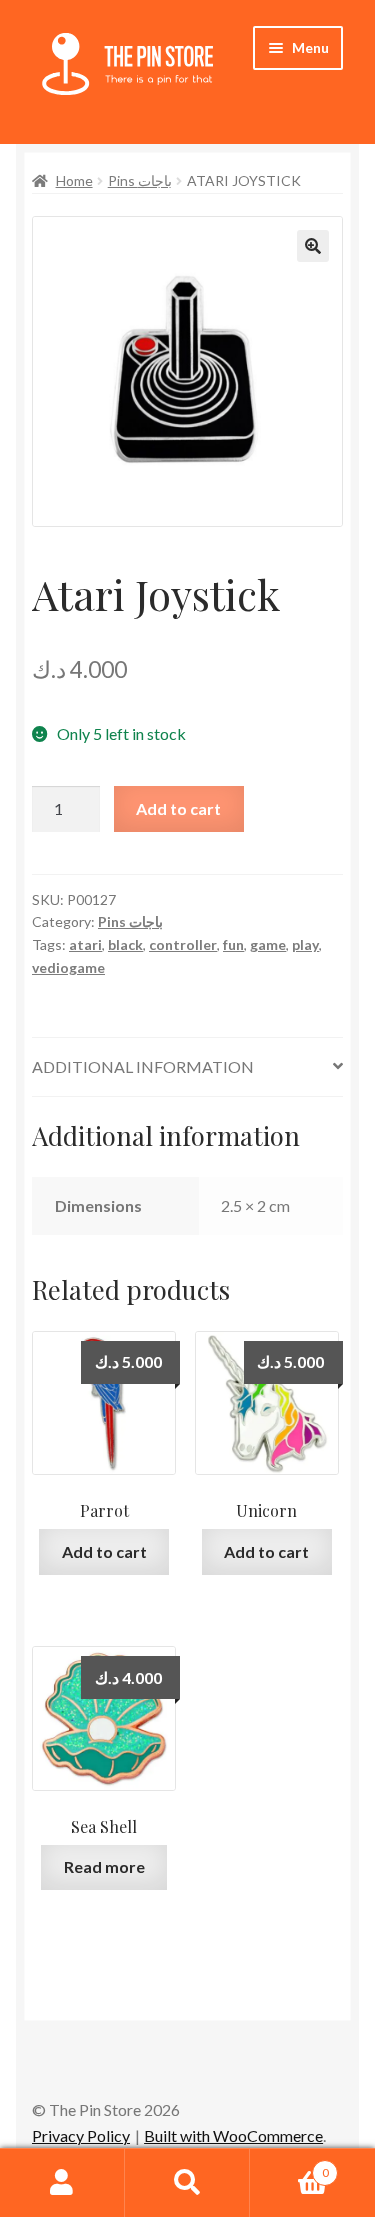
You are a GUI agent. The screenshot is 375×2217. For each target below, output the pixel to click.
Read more (104, 1866)
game (268, 944)
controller (183, 944)
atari (85, 944)
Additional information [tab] (143, 1066)
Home (74, 180)
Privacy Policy (81, 2135)
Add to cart (178, 808)
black (125, 944)
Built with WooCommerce (233, 2135)
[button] (313, 246)
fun (233, 944)
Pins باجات (140, 180)
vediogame (68, 967)
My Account (62, 2183)
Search (187, 2183)
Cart (289, 2166)
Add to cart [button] (104, 1551)
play (305, 944)
